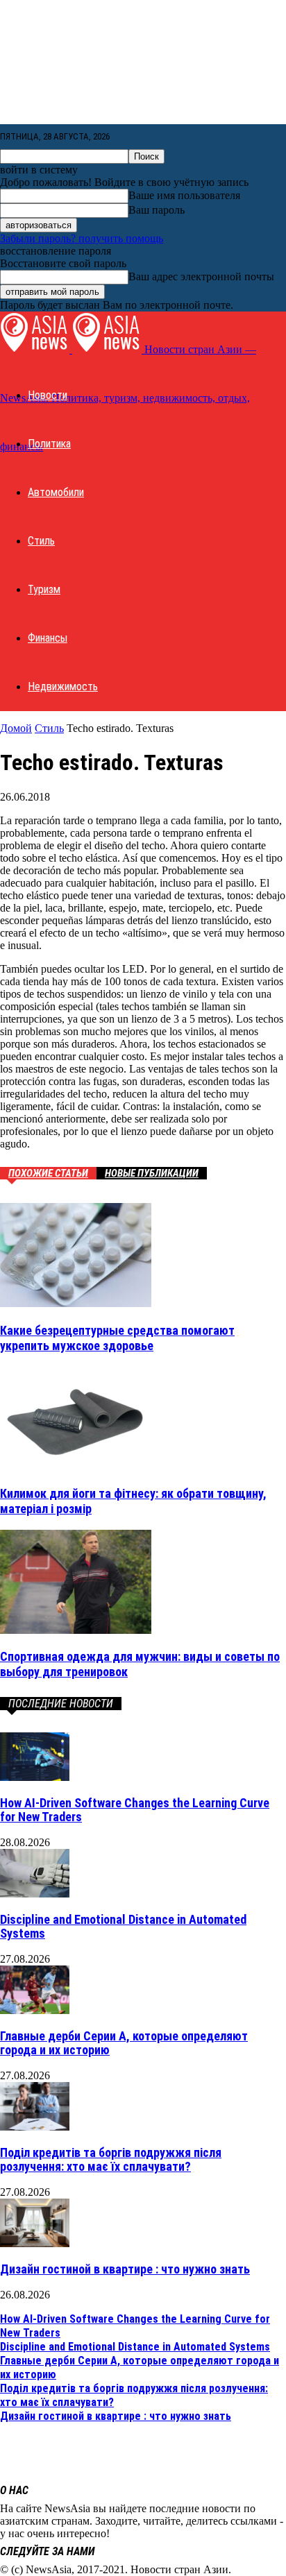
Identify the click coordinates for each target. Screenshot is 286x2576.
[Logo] (36, 349)
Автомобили (56, 492)
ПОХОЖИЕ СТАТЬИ (48, 1173)
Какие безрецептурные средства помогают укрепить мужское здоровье (117, 1338)
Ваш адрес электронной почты (201, 276)
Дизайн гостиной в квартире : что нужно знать (125, 2269)
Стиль (41, 541)
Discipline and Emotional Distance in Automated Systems (123, 1926)
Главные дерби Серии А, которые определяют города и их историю (124, 2043)
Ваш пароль (157, 210)
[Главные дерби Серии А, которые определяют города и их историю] (35, 2010)
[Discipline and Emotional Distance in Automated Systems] (35, 1894)
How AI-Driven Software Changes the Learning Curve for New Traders (135, 1810)
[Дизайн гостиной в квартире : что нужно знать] (35, 2243)
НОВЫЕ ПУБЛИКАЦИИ (152, 1173)
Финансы (48, 638)
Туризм (44, 589)
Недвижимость (63, 686)
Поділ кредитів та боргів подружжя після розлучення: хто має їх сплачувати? (111, 2159)
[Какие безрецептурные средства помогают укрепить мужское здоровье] (76, 1303)
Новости (48, 395)
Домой (16, 728)
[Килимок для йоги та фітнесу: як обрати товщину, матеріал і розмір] (76, 1466)
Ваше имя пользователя (184, 195)
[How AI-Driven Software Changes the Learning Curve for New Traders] (35, 1777)
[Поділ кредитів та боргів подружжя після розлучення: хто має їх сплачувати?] (35, 2127)
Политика (49, 444)
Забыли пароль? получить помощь (82, 238)
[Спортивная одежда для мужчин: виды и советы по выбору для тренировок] (76, 1630)
